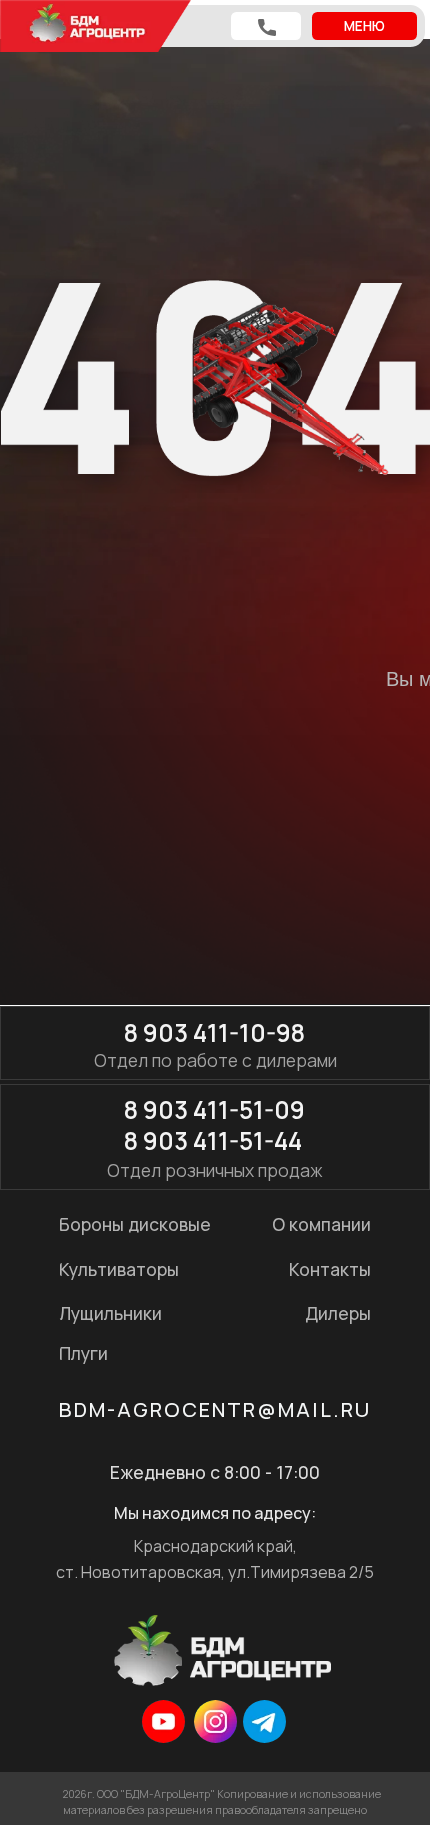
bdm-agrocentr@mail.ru (215, 1409)
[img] (163, 1721)
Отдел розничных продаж (215, 1170)
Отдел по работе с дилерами (215, 1060)
